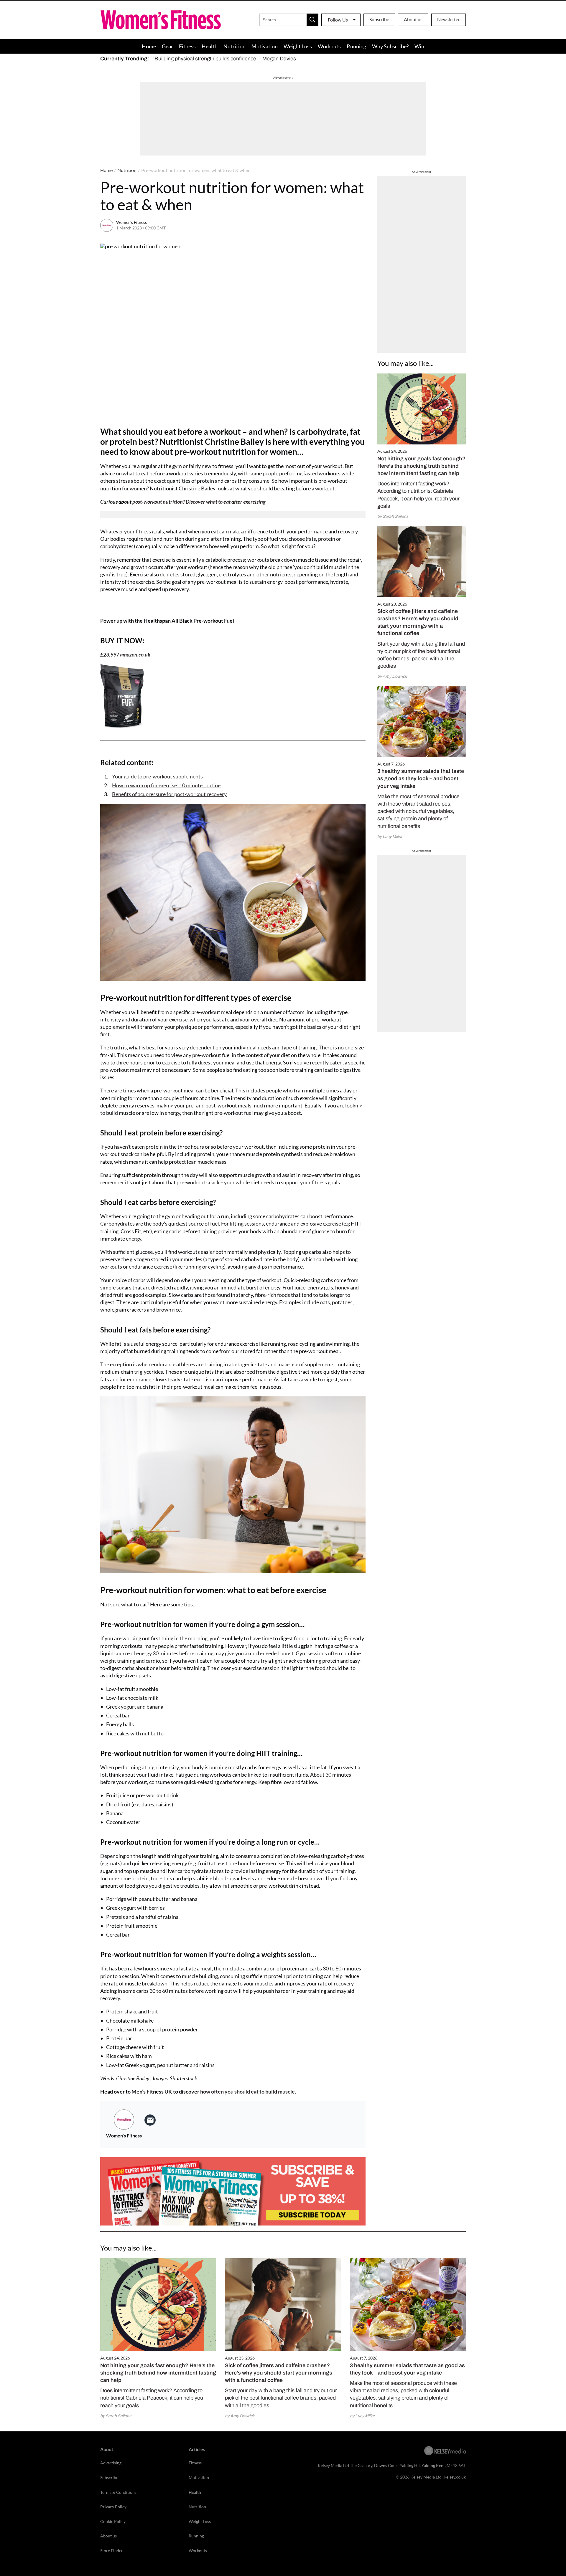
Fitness (187, 46)
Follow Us (338, 20)
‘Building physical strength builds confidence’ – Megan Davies (225, 59)
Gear (167, 46)
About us (413, 19)
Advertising (111, 2463)
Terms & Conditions (118, 2492)
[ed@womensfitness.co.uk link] (150, 2120)
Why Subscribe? (390, 46)
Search (312, 20)
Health (210, 46)
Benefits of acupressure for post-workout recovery (169, 794)
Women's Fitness (131, 222)
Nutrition (235, 46)
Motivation (265, 46)
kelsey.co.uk (455, 2477)
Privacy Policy (113, 2507)
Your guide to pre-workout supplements (157, 776)
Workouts (329, 46)
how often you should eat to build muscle (247, 2091)
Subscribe (379, 19)
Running (356, 46)
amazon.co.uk (135, 654)
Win (419, 46)
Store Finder (112, 2551)
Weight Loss (298, 46)
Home (149, 46)
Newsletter (449, 19)
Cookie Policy (113, 2521)
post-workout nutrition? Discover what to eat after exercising (199, 502)
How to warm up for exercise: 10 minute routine (166, 785)
